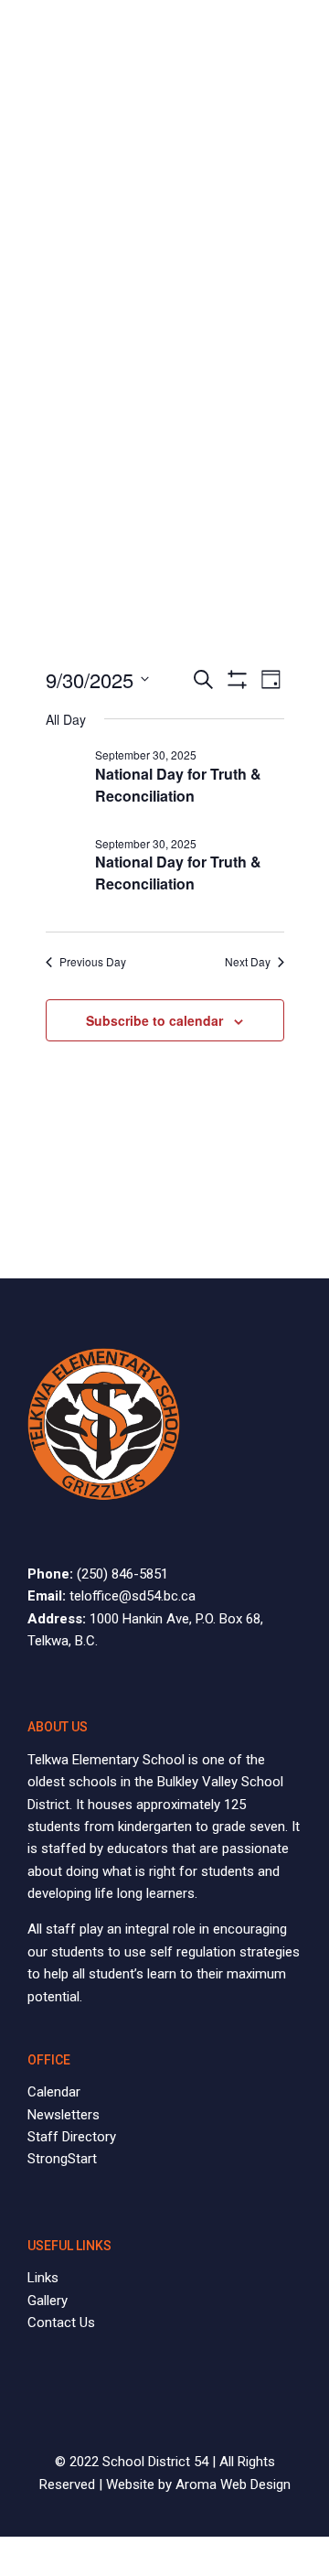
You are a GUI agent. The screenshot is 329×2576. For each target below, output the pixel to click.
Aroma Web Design (233, 2484)
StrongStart (62, 2159)
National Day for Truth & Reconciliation (178, 785)
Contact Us (61, 2323)
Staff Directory (72, 2137)
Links (43, 2278)
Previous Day (93, 962)
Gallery (48, 2301)
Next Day (248, 962)
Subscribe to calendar (154, 1020)
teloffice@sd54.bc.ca (133, 1596)
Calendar (54, 2092)
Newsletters (64, 2115)
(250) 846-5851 (122, 1574)
